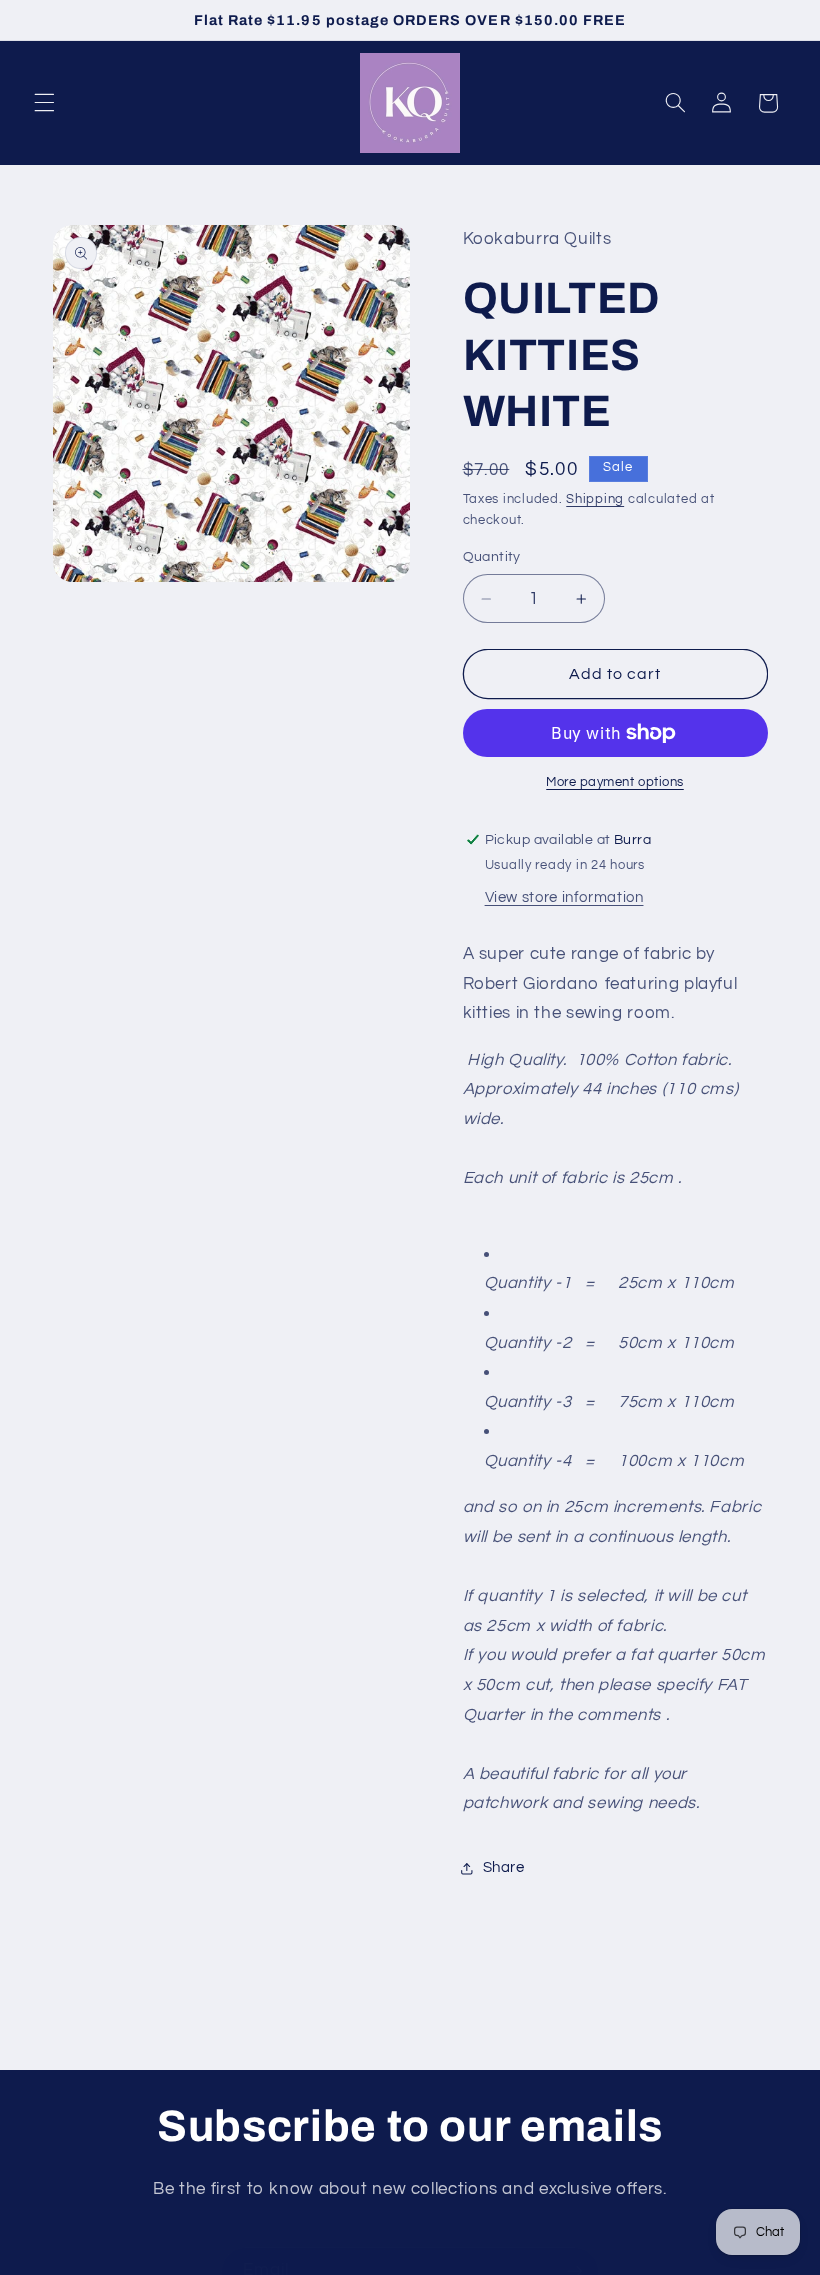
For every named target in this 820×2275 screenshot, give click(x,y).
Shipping (595, 499)
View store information (564, 897)
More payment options (615, 782)
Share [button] (504, 1867)
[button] (44, 103)
